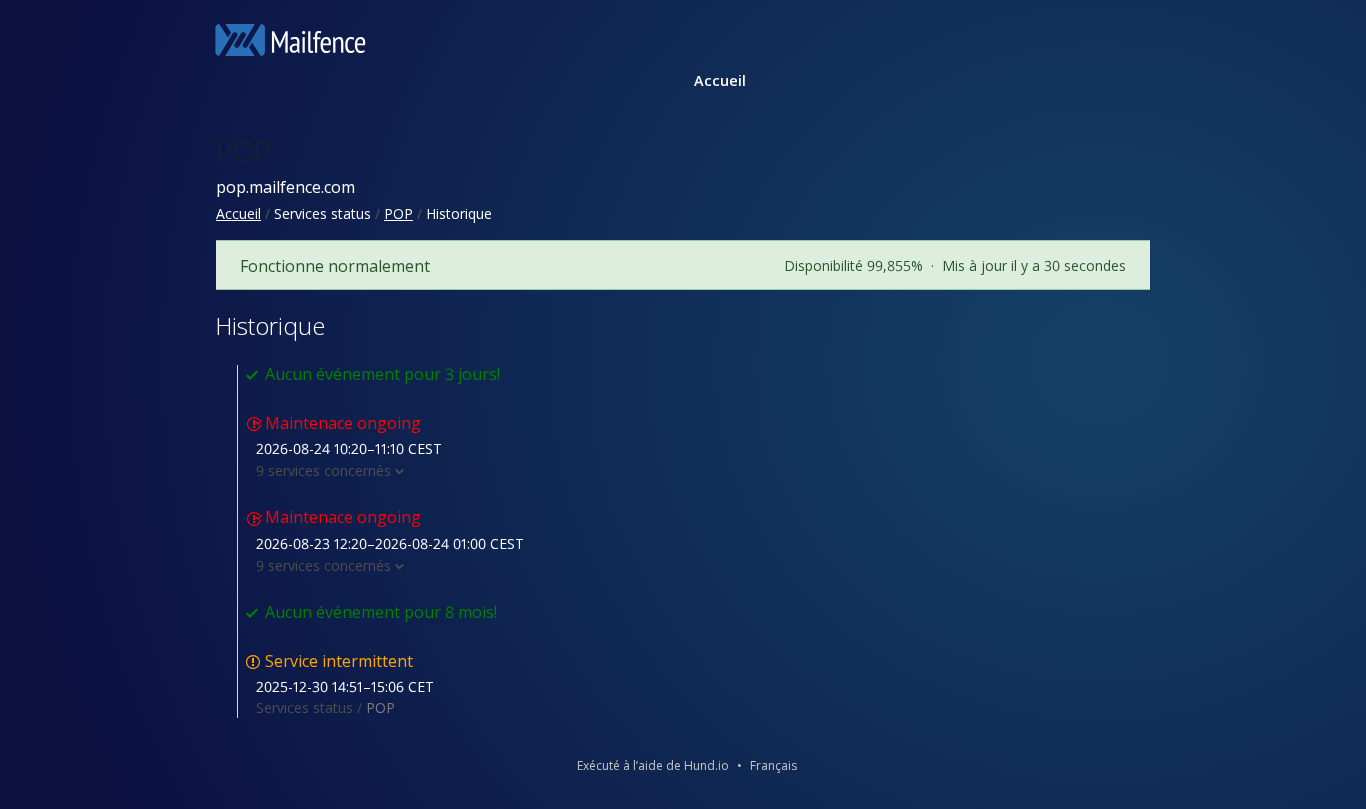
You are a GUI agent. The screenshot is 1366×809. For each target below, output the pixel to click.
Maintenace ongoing (343, 423)
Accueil (720, 80)
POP (243, 150)
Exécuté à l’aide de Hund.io (653, 765)
